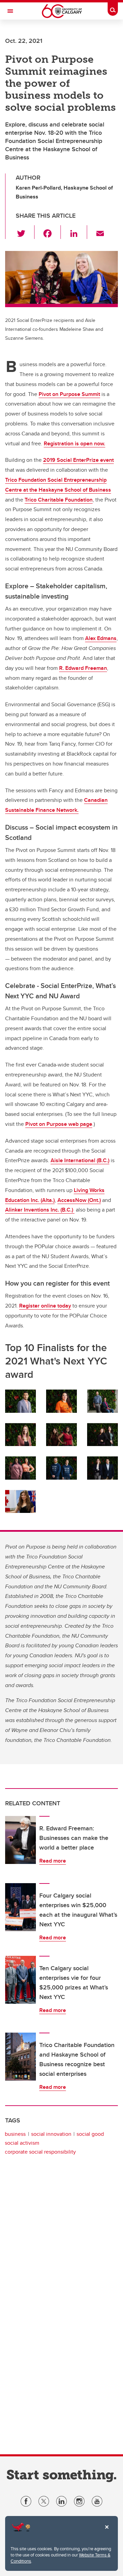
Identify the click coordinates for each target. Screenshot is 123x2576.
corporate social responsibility (40, 2152)
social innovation (51, 2134)
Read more (53, 1861)
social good (90, 2134)
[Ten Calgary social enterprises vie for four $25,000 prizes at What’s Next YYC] (20, 1980)
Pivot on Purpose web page (59, 1124)
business (15, 2134)
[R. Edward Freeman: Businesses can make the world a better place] (20, 1840)
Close (107, 2532)
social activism (22, 2143)
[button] (25, 232)
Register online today (45, 1306)
